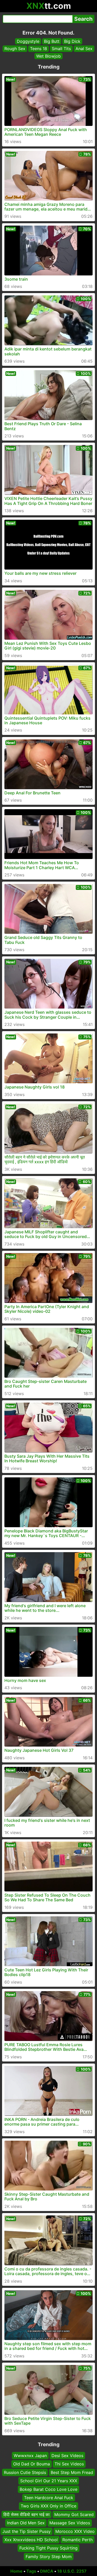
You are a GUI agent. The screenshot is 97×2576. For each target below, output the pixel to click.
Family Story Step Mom (49, 2557)
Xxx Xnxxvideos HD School (31, 2540)
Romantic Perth (77, 2540)
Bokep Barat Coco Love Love (48, 2489)
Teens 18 (39, 49)
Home (16, 2571)
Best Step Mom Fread (72, 2472)
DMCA (47, 2571)
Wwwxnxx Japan (30, 2456)
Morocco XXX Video (75, 2531)
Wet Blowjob (48, 56)
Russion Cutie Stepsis (25, 2472)
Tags (31, 2571)
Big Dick (72, 41)
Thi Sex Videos (69, 2464)
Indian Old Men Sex (26, 2523)
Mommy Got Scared (74, 2514)
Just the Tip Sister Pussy (27, 2531)
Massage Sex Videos (70, 2523)
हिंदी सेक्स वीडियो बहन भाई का (27, 2514)
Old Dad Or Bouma (32, 2464)
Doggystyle (28, 41)
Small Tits (61, 49)
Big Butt (52, 41)
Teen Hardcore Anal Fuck (49, 2498)
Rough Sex (15, 49)
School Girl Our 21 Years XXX (49, 2481)
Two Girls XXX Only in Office (48, 2506)
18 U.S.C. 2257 (72, 2571)
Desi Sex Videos (67, 2456)
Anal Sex (84, 49)
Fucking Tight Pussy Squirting (48, 2548)
